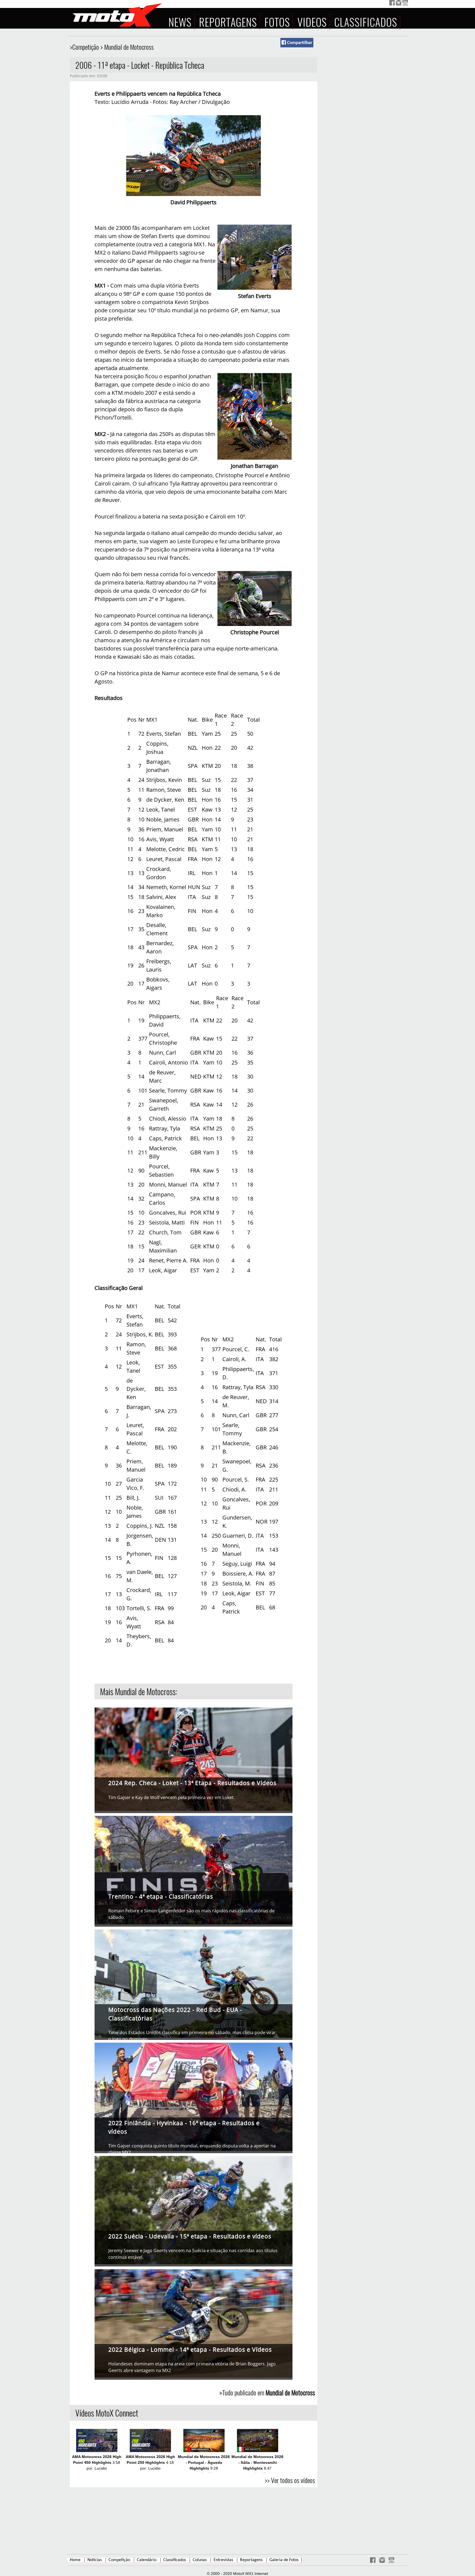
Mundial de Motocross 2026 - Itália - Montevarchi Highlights (257, 2462)
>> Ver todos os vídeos (290, 2480)
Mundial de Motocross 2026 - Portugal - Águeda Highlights (204, 2462)
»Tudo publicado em (267, 2392)
